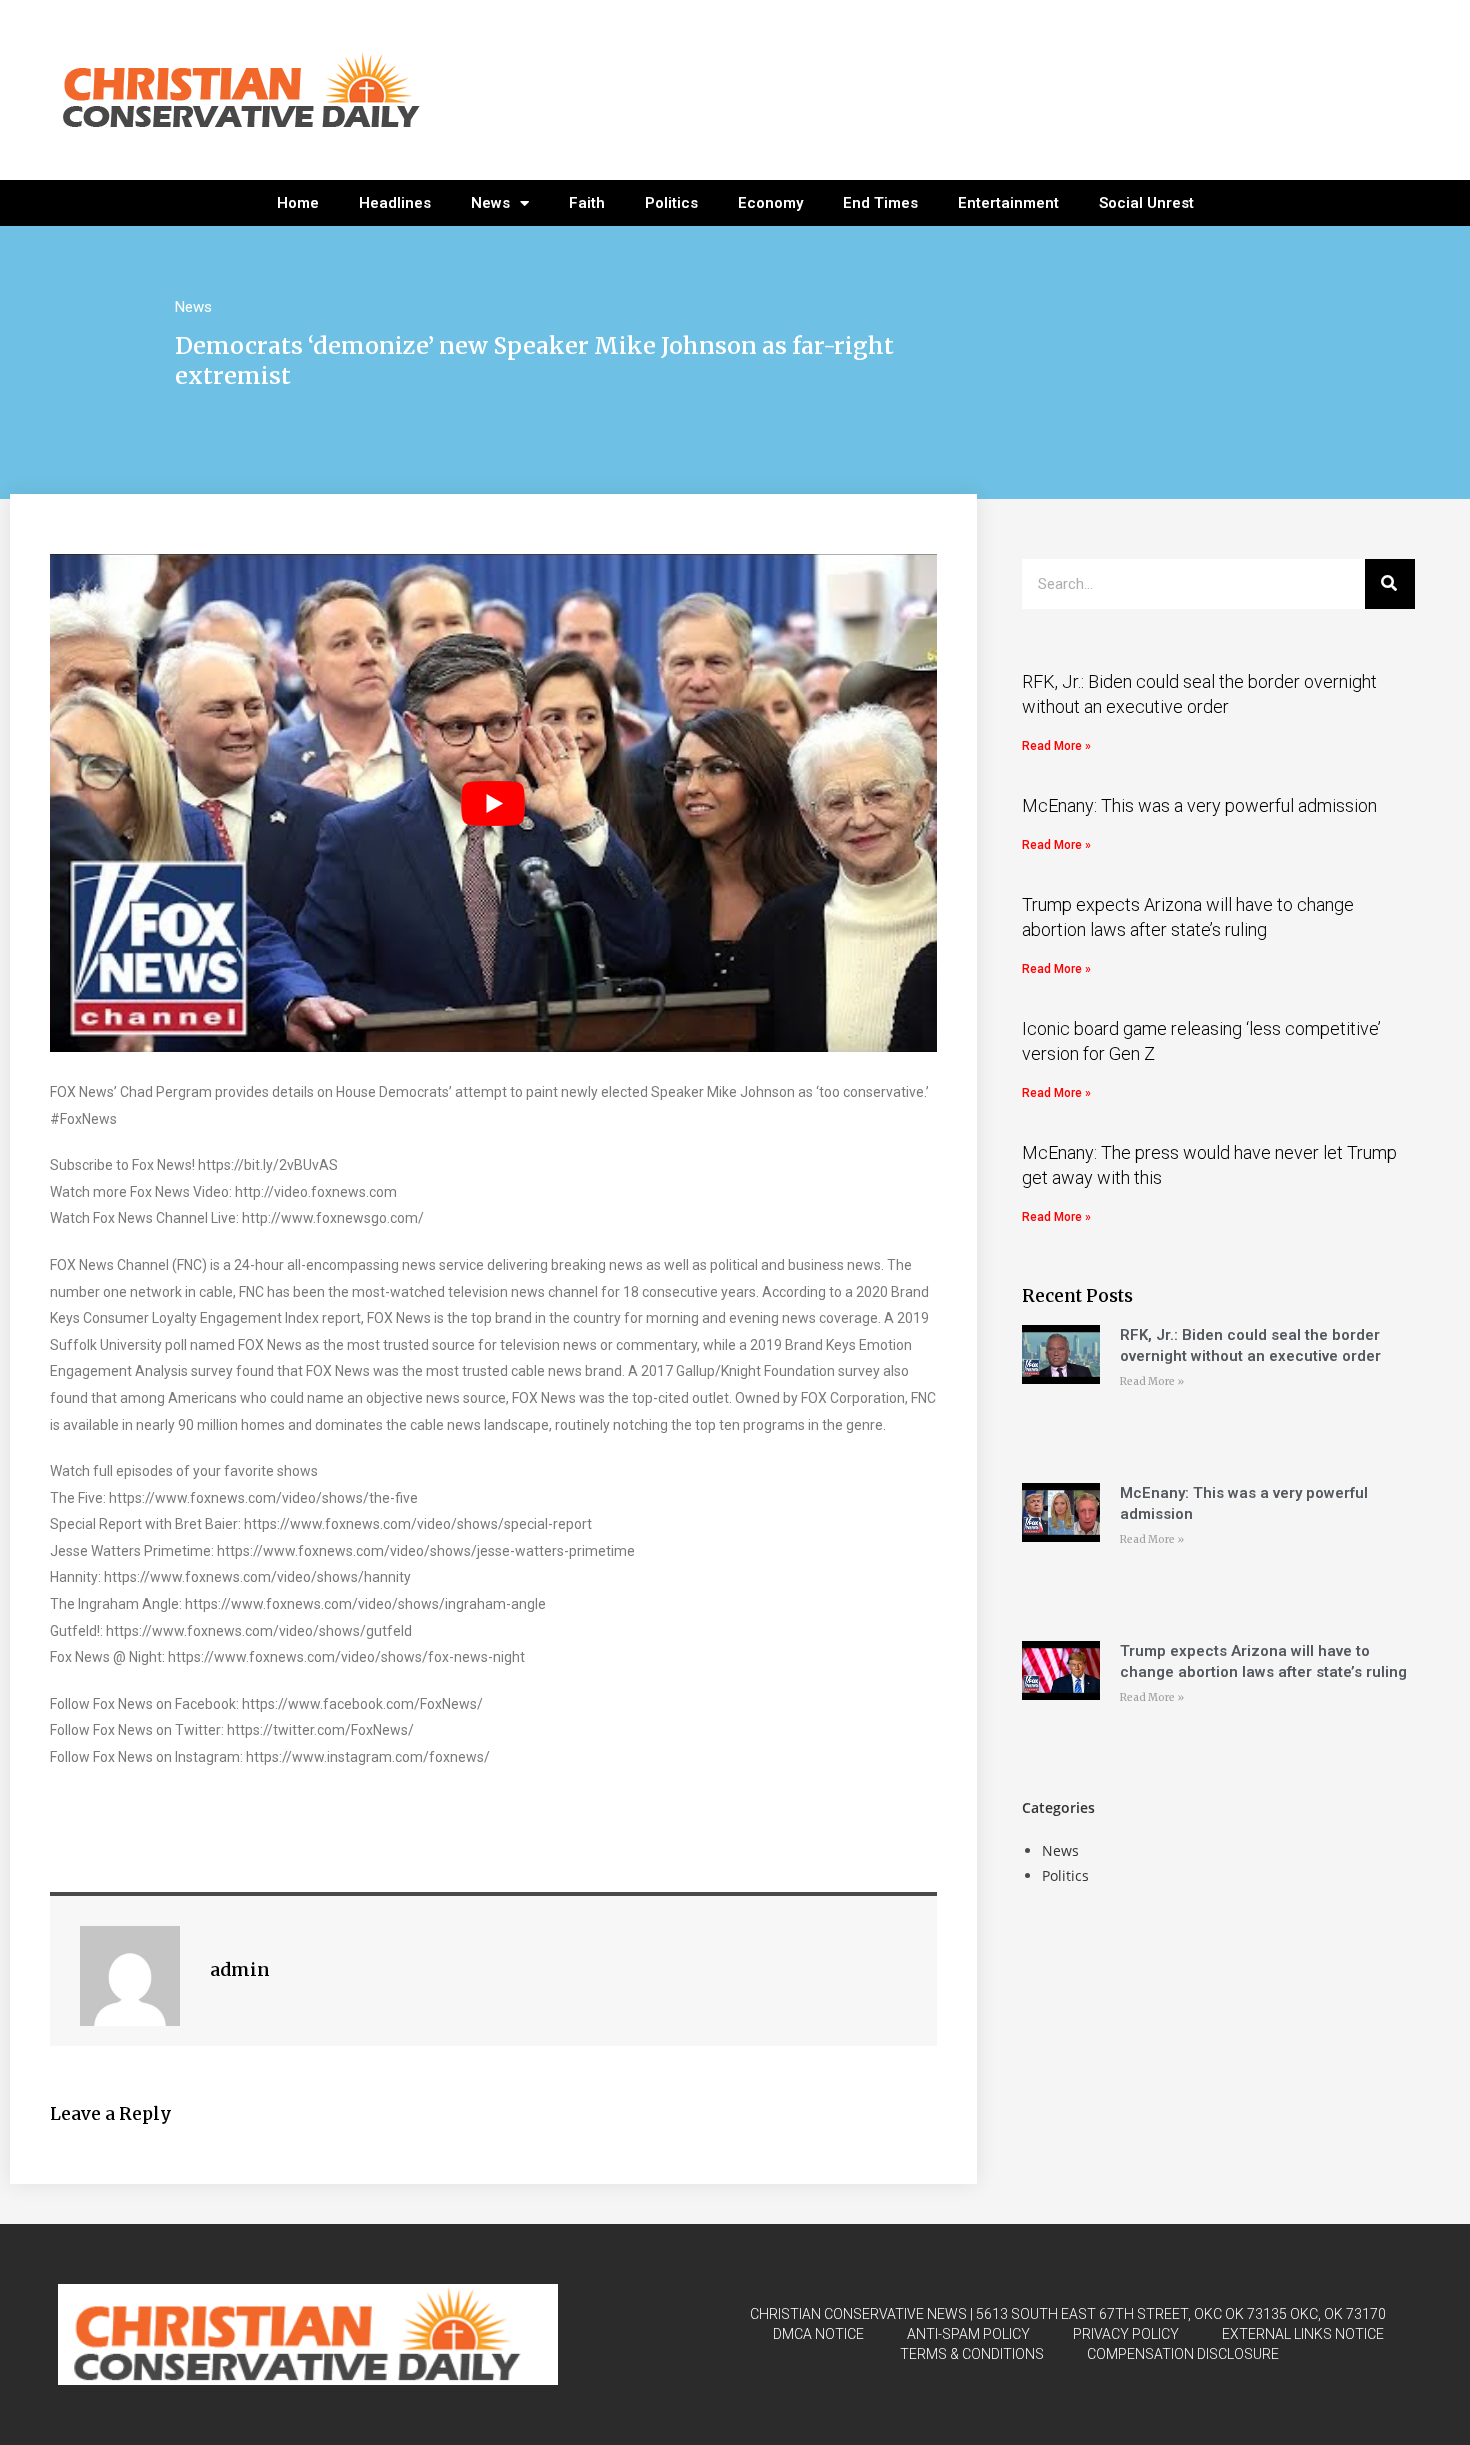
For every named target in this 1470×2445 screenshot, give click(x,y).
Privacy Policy (1126, 2334)
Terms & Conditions (972, 2354)
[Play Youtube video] (493, 803)
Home (298, 203)
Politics (671, 203)
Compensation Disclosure (1183, 2354)
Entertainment (1008, 203)
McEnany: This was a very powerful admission (1199, 805)
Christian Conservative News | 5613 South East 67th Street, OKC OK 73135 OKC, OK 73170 (1068, 2314)
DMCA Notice (818, 2334)
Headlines (395, 203)
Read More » (1056, 746)
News (490, 203)
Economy (770, 203)
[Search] (1390, 584)
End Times (880, 203)
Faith (587, 203)
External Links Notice (1303, 2334)
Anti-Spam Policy (968, 2334)
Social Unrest (1146, 203)
